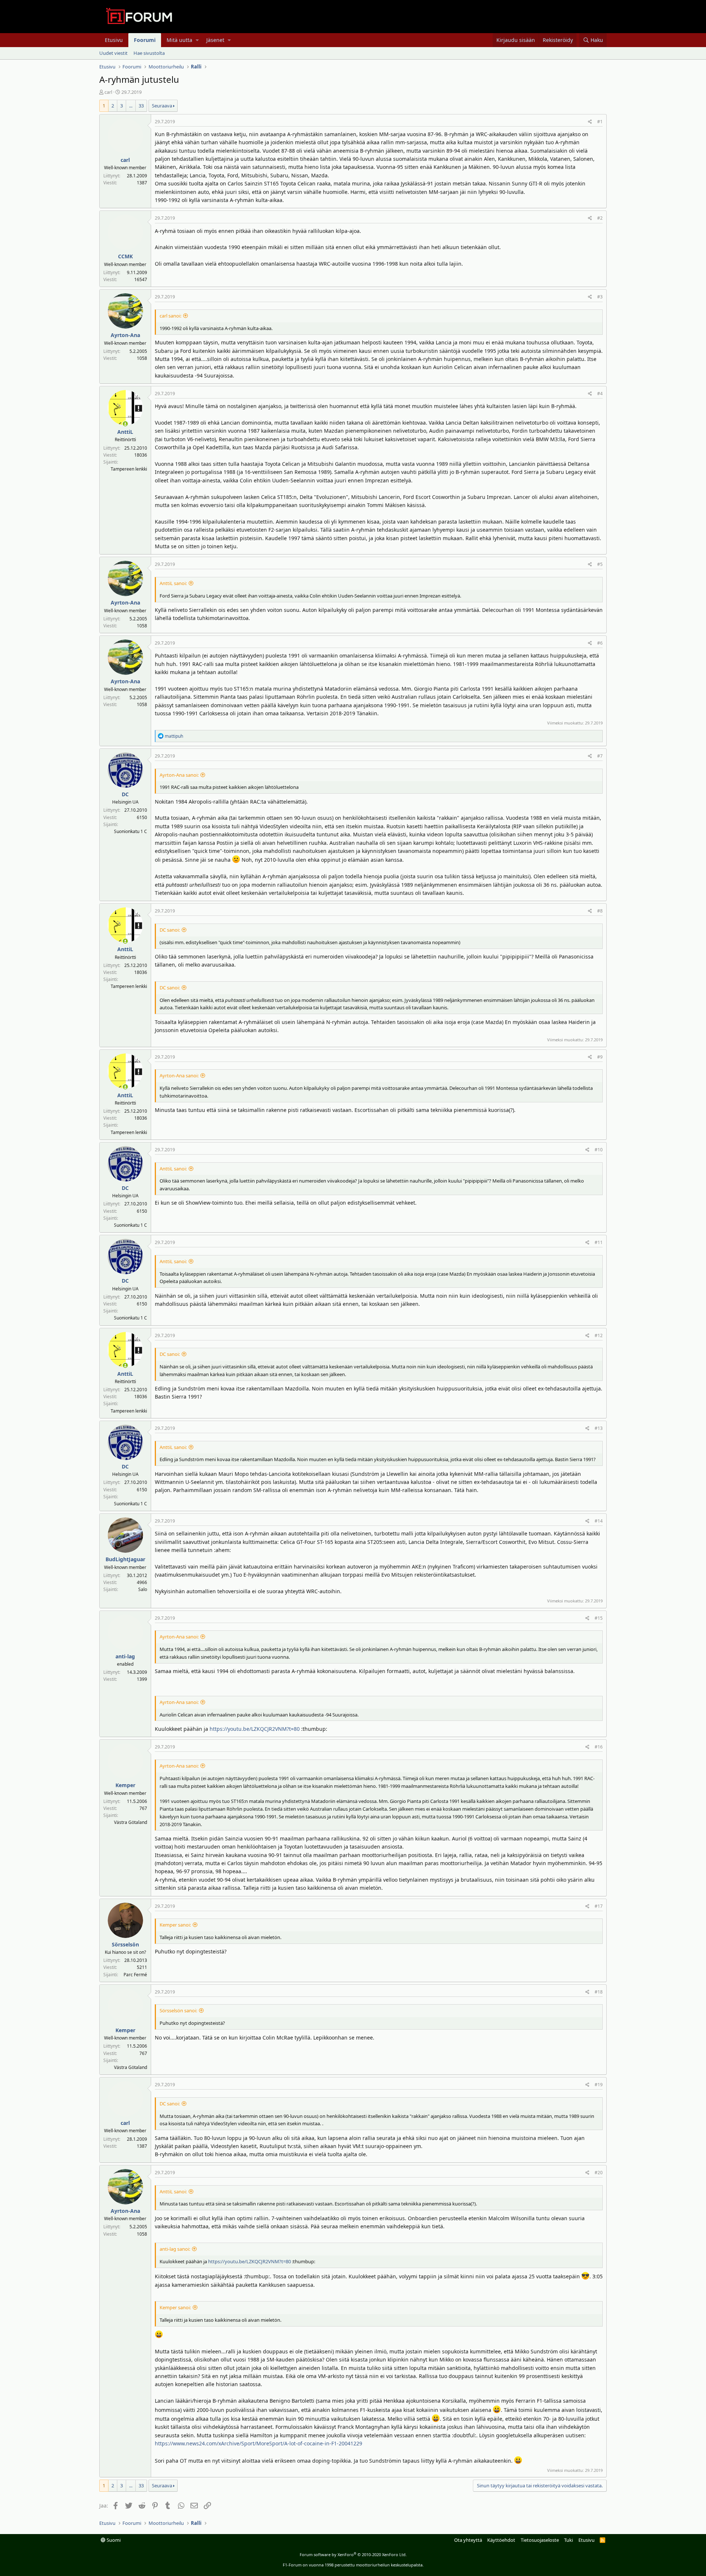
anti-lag (125, 1656)
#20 (599, 2173)
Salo (143, 1589)
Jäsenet (215, 40)
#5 (600, 564)
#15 (599, 1618)
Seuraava (162, 106)
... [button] (131, 106)
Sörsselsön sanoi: (178, 2010)
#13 (599, 1428)
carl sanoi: (170, 316)
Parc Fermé (135, 1975)
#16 (599, 1747)
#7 (600, 756)
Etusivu (114, 40)
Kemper (125, 1785)
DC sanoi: (170, 930)
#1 (600, 122)
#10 (599, 1150)
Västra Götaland (131, 1822)
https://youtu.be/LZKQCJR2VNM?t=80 (255, 1729)
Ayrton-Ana (125, 335)
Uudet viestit (113, 53)
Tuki (568, 2540)
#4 (600, 394)
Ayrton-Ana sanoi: (179, 775)
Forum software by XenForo (353, 2554)
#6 (600, 643)
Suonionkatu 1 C (131, 831)
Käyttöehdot (501, 2540)
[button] (197, 40)
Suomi (113, 2540)
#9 (600, 1057)
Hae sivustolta (149, 53)
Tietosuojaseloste (540, 2540)
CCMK (125, 256)
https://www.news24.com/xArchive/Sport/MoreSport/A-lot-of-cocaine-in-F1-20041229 (258, 2443)
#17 (599, 1906)
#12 (599, 1335)
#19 (599, 2085)
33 (141, 106)
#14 (599, 1521)
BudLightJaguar (125, 1559)
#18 (599, 1992)
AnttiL (125, 432)
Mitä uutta (179, 40)
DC (125, 794)
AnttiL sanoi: (173, 583)
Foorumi (145, 40)
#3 (600, 297)
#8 (600, 911)
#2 (600, 218)
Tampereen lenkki (129, 469)
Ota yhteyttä (468, 2540)
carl (108, 92)
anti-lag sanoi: (175, 2249)
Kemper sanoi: (175, 1925)
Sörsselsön (125, 1944)
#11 (599, 1242)
